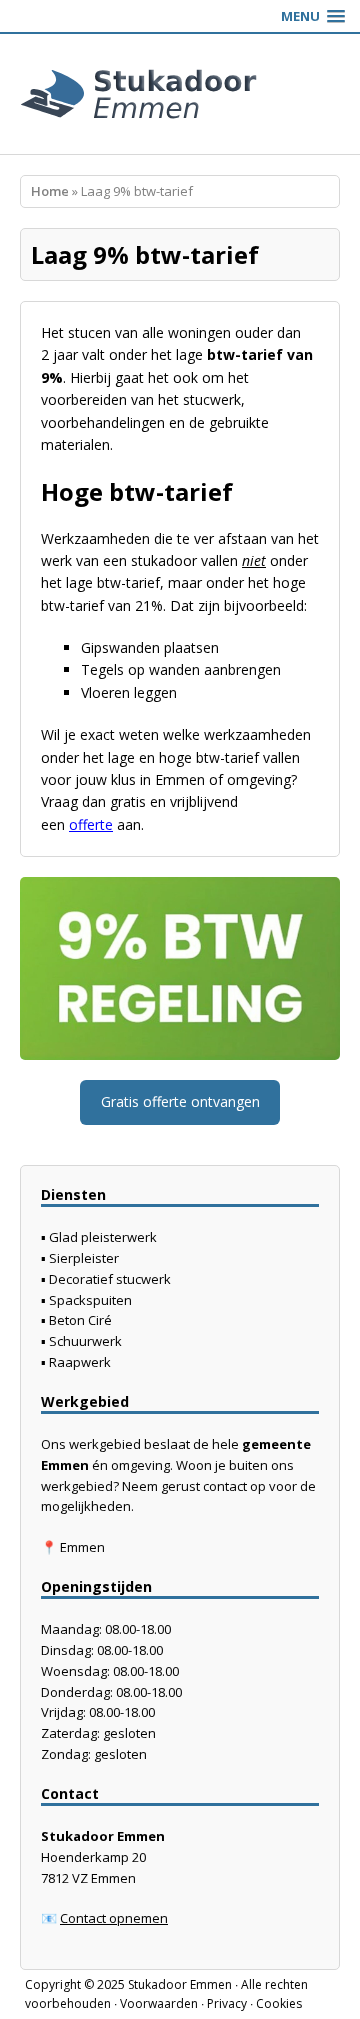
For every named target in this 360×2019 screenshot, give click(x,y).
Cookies (279, 2003)
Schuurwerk (85, 1341)
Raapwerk (80, 1362)
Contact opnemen (114, 1918)
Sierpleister (84, 1258)
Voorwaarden (159, 2003)
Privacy (227, 2003)
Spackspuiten (90, 1300)
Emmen (82, 1547)
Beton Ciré (80, 1320)
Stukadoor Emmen (180, 1984)
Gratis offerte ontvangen (180, 1101)
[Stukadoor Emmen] (180, 94)
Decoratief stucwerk (110, 1279)
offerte (91, 824)
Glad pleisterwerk (103, 1237)
